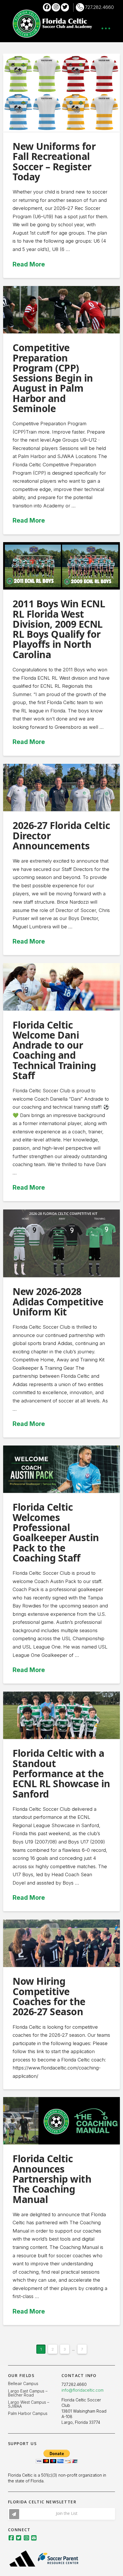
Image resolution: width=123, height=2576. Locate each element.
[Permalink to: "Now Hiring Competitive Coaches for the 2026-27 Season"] (62, 1943)
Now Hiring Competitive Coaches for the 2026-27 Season (49, 1996)
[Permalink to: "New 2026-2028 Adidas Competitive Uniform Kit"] (62, 1243)
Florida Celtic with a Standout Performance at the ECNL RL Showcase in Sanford (61, 1773)
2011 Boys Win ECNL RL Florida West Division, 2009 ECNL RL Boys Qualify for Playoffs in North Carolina (59, 629)
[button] (106, 28)
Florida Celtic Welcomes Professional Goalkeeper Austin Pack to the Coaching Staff (56, 1532)
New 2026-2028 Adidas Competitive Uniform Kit (58, 1301)
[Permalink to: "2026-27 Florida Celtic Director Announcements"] (62, 788)
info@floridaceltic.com (83, 2390)
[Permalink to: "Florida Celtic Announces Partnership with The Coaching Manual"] (62, 2121)
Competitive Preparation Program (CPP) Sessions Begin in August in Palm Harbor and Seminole (53, 378)
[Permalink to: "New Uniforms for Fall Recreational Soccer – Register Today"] (62, 93)
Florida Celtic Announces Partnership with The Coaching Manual (52, 2179)
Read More (29, 264)
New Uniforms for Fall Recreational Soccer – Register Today (54, 161)
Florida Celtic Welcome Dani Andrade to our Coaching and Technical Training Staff (54, 1050)
